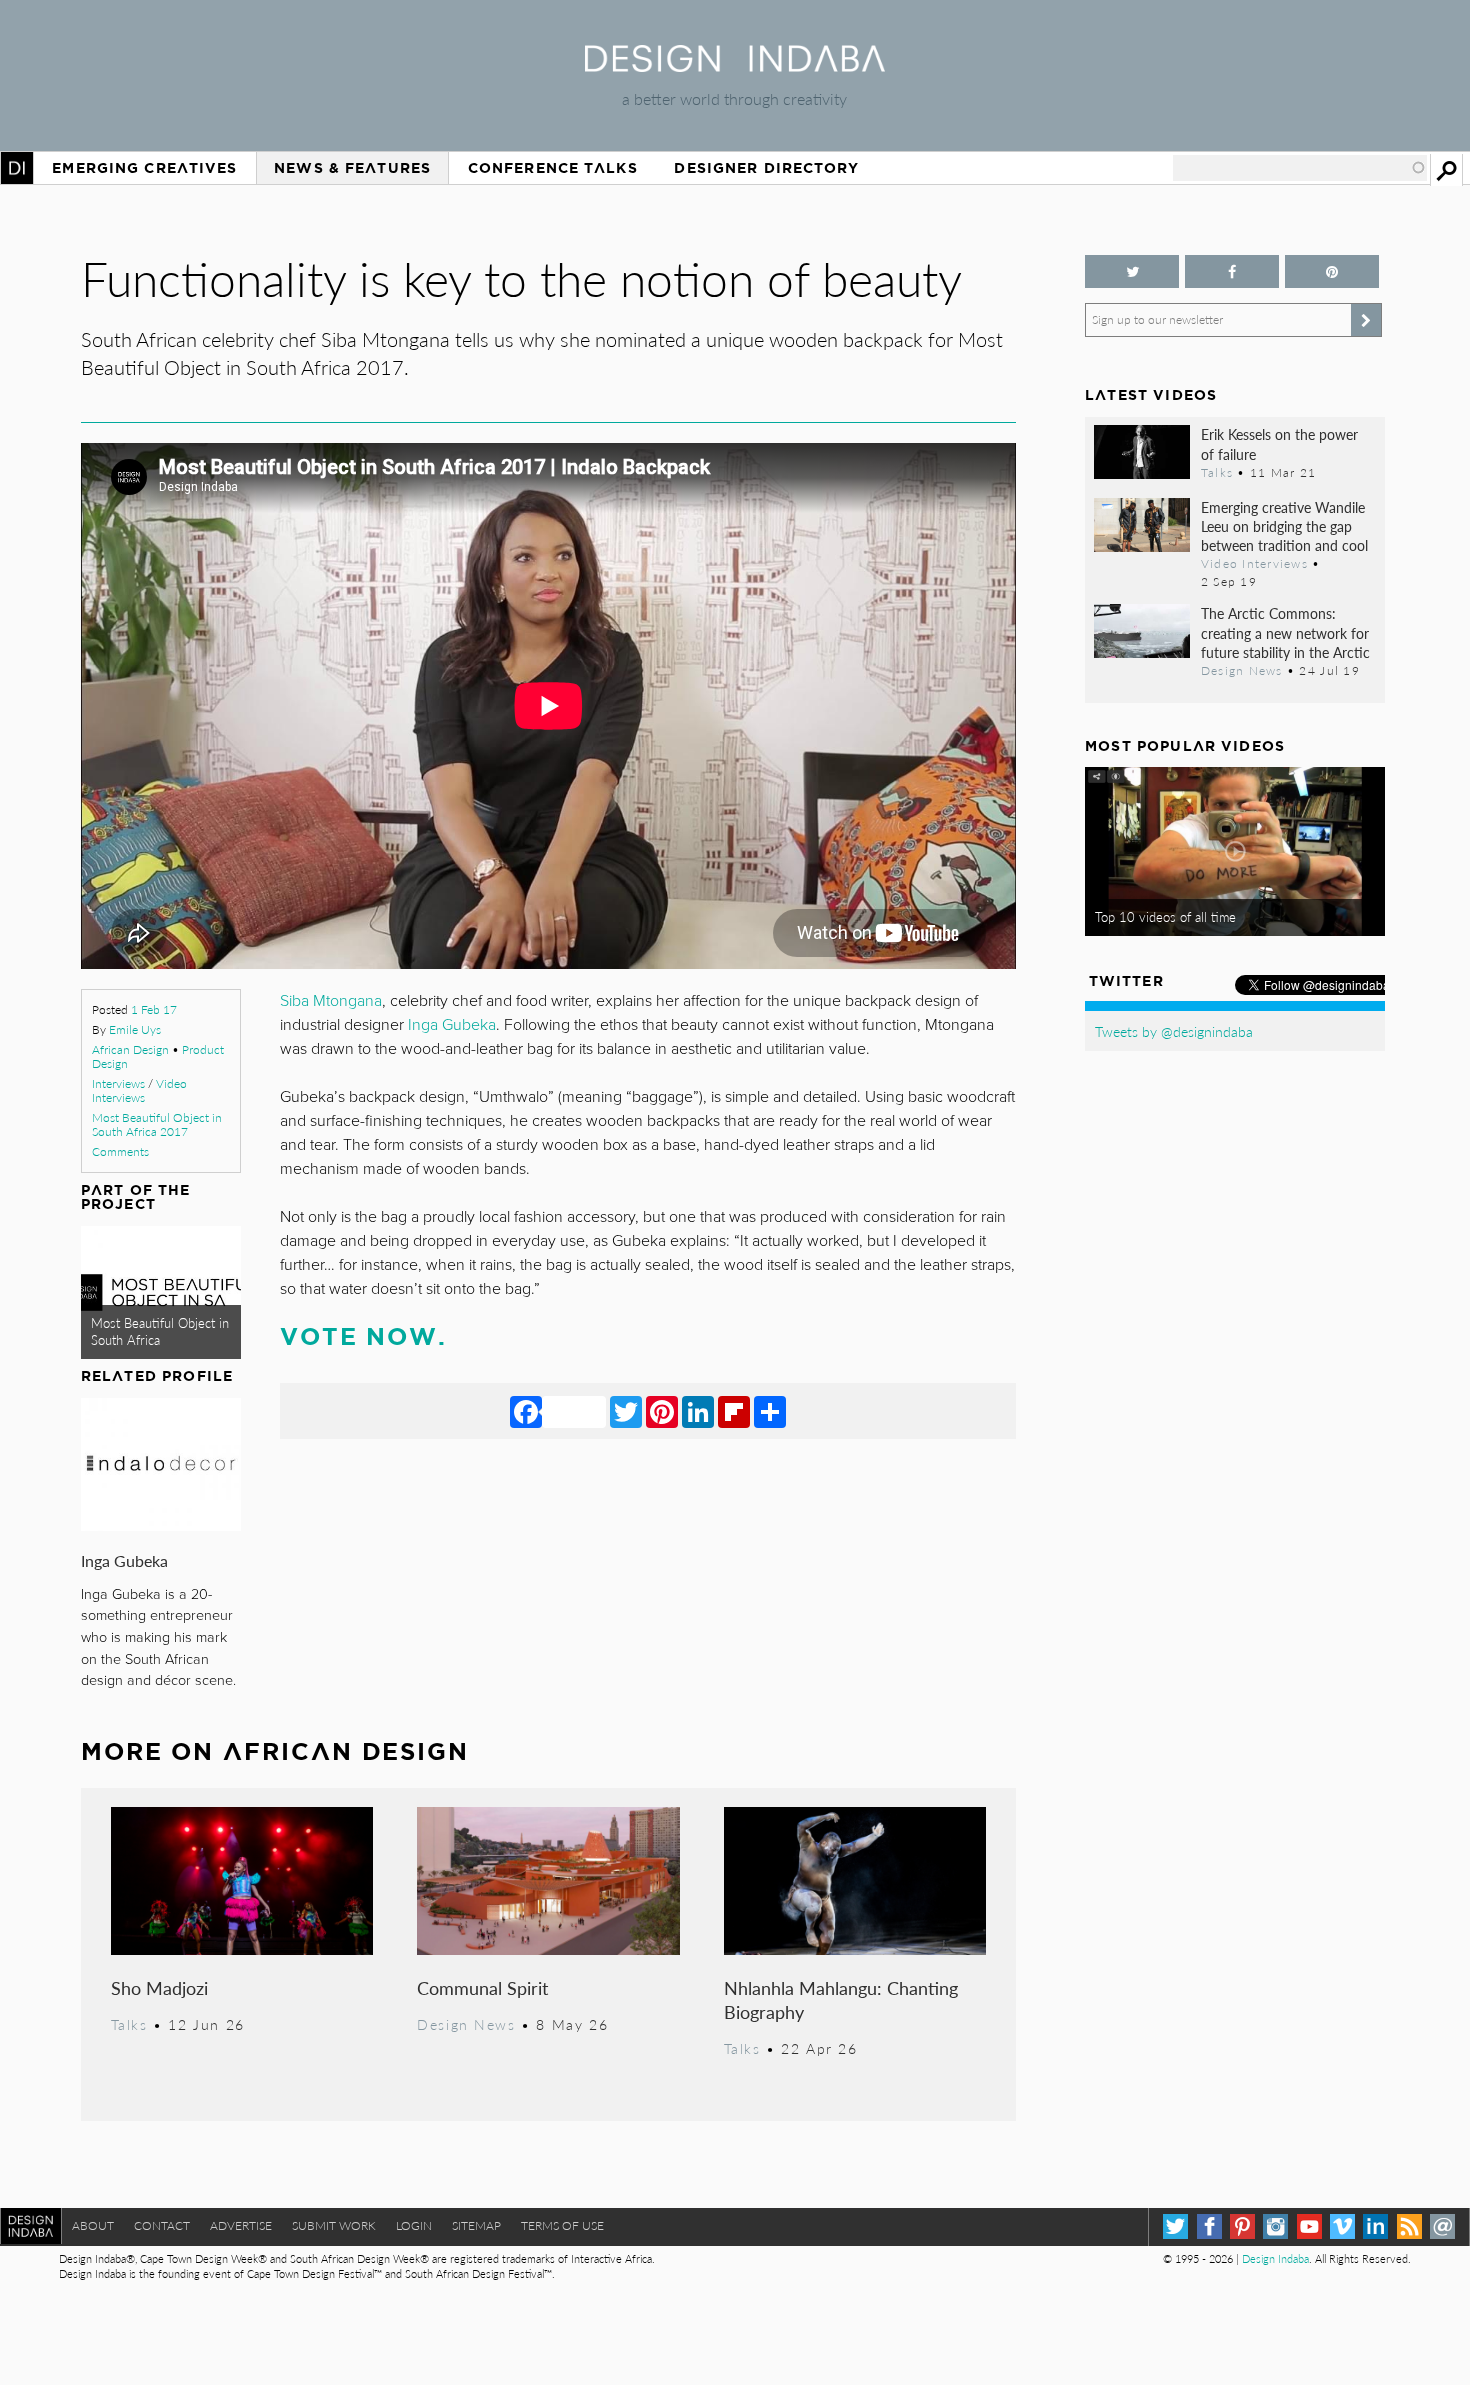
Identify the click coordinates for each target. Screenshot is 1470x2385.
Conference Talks (553, 168)
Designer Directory (766, 168)
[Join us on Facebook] (1232, 271)
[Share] (770, 1411)
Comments (120, 1151)
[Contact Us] (1442, 2226)
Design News (466, 2024)
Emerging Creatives (144, 168)
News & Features (352, 168)
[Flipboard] (734, 1411)
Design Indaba (1275, 2258)
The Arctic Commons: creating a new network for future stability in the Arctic (1285, 632)
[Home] (735, 65)
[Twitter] (626, 1411)
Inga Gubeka (124, 1560)
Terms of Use (562, 2225)
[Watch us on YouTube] (1309, 2226)
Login (414, 2225)
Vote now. (363, 1336)
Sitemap (476, 2225)
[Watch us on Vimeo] (1342, 2226)
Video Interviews (139, 1090)
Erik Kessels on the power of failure (1279, 443)
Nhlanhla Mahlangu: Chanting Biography (841, 1999)
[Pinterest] (662, 1411)
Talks (129, 2024)
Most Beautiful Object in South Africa (160, 1331)
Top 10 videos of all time (1165, 917)
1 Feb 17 (154, 1009)
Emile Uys (135, 1029)
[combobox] (1300, 168)
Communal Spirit (482, 1987)
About (93, 2225)
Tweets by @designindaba (1174, 1031)
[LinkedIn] (698, 1411)
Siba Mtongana (331, 1001)
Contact (162, 2225)
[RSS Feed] (1409, 2226)
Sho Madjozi (159, 1987)
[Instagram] (1275, 2226)
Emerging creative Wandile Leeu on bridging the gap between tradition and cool (1284, 526)
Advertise (241, 2225)
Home (17, 168)
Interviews (118, 1083)
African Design (130, 1049)
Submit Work (334, 2225)
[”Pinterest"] (1332, 271)
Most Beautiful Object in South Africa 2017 (157, 1124)
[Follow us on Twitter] (1132, 271)
